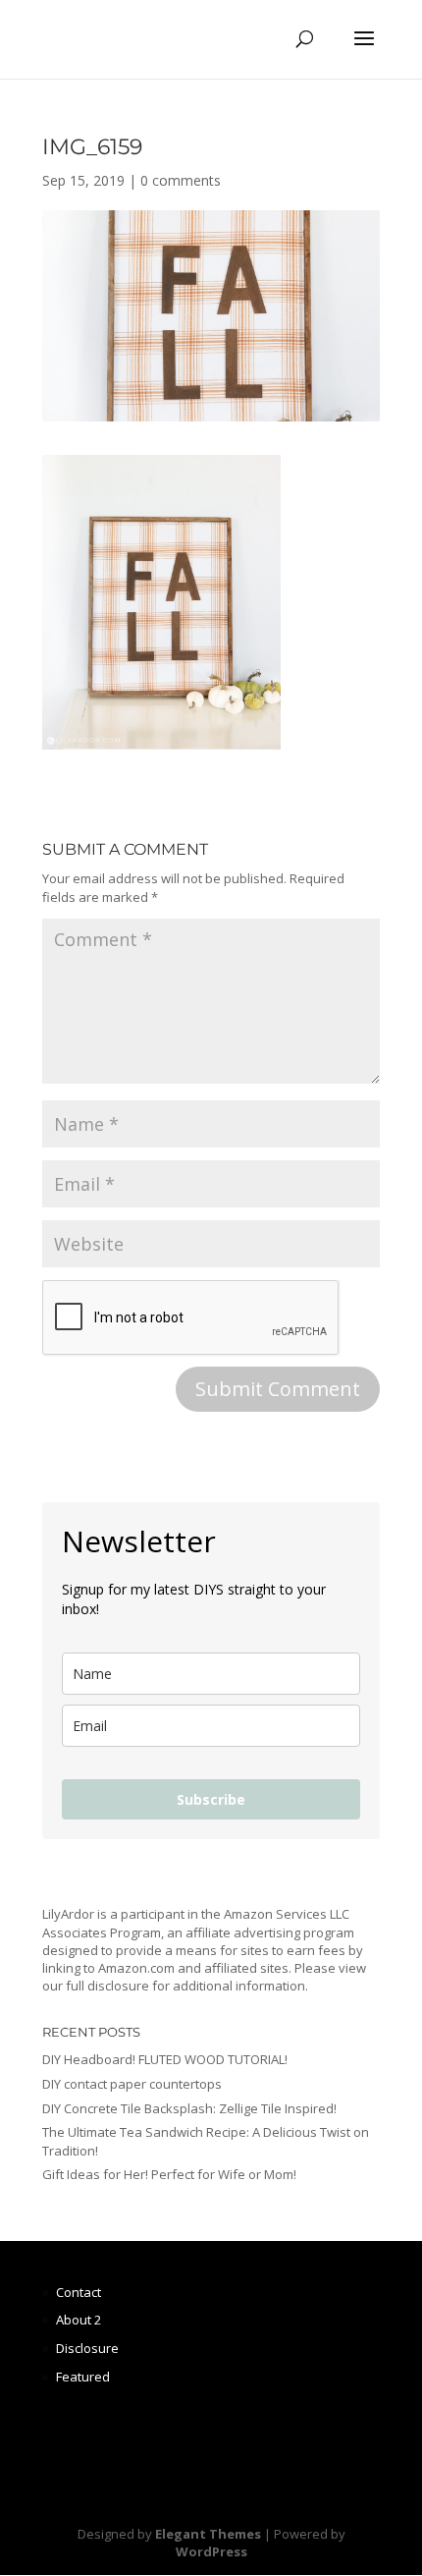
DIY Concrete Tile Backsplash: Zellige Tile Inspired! (189, 2108)
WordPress (211, 2551)
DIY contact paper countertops (132, 2084)
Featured (83, 2377)
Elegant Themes (208, 2534)
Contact (79, 2292)
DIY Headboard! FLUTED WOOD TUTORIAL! (165, 2059)
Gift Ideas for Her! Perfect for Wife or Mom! (169, 2174)
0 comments (181, 180)
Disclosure (87, 2348)
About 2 (79, 2320)
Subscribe (211, 1799)
